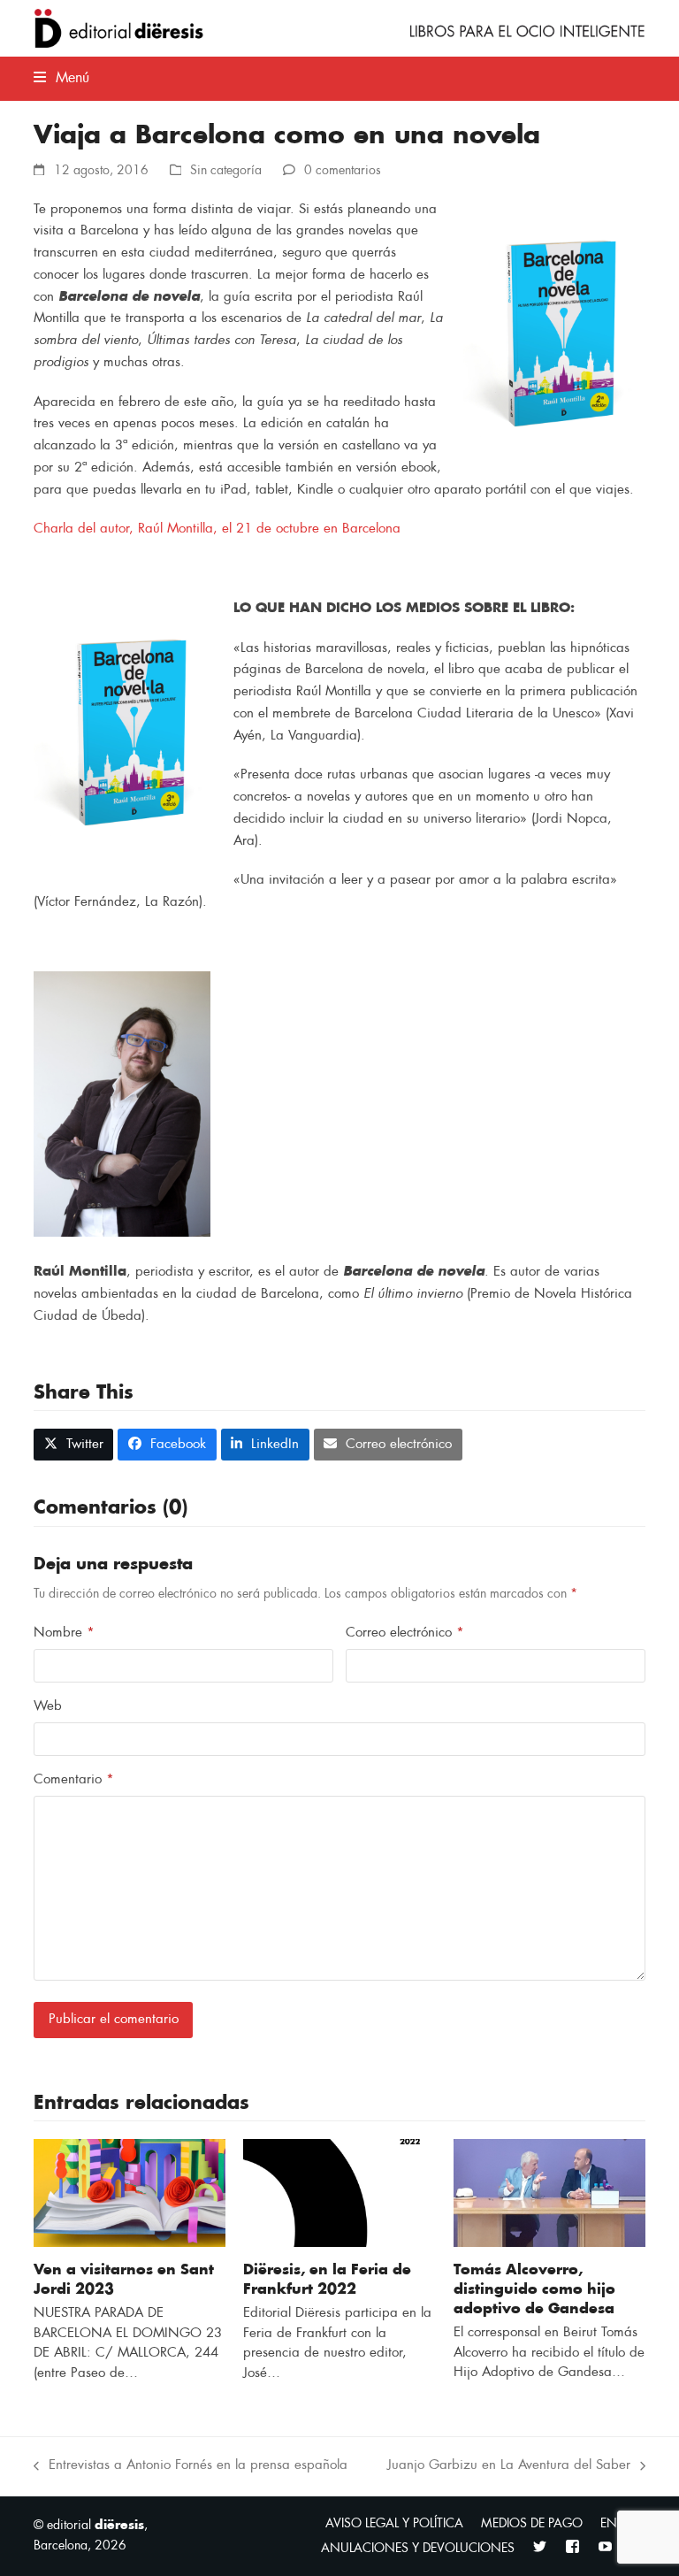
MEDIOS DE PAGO (532, 2523)
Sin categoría (226, 170)
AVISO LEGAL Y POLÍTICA (394, 2523)
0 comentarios (343, 170)
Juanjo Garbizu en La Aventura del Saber (509, 2468)
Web (48, 1706)
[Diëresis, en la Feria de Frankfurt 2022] (339, 2193)
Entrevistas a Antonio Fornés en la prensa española (191, 2468)
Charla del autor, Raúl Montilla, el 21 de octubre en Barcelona (217, 529)
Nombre (64, 1633)
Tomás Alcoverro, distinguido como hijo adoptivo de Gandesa (534, 2289)
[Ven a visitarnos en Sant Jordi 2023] (130, 2193)
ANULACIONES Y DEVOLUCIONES (418, 2548)
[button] (61, 78)
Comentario (74, 1779)
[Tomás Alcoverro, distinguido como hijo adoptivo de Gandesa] (549, 2193)
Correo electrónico (405, 1633)
